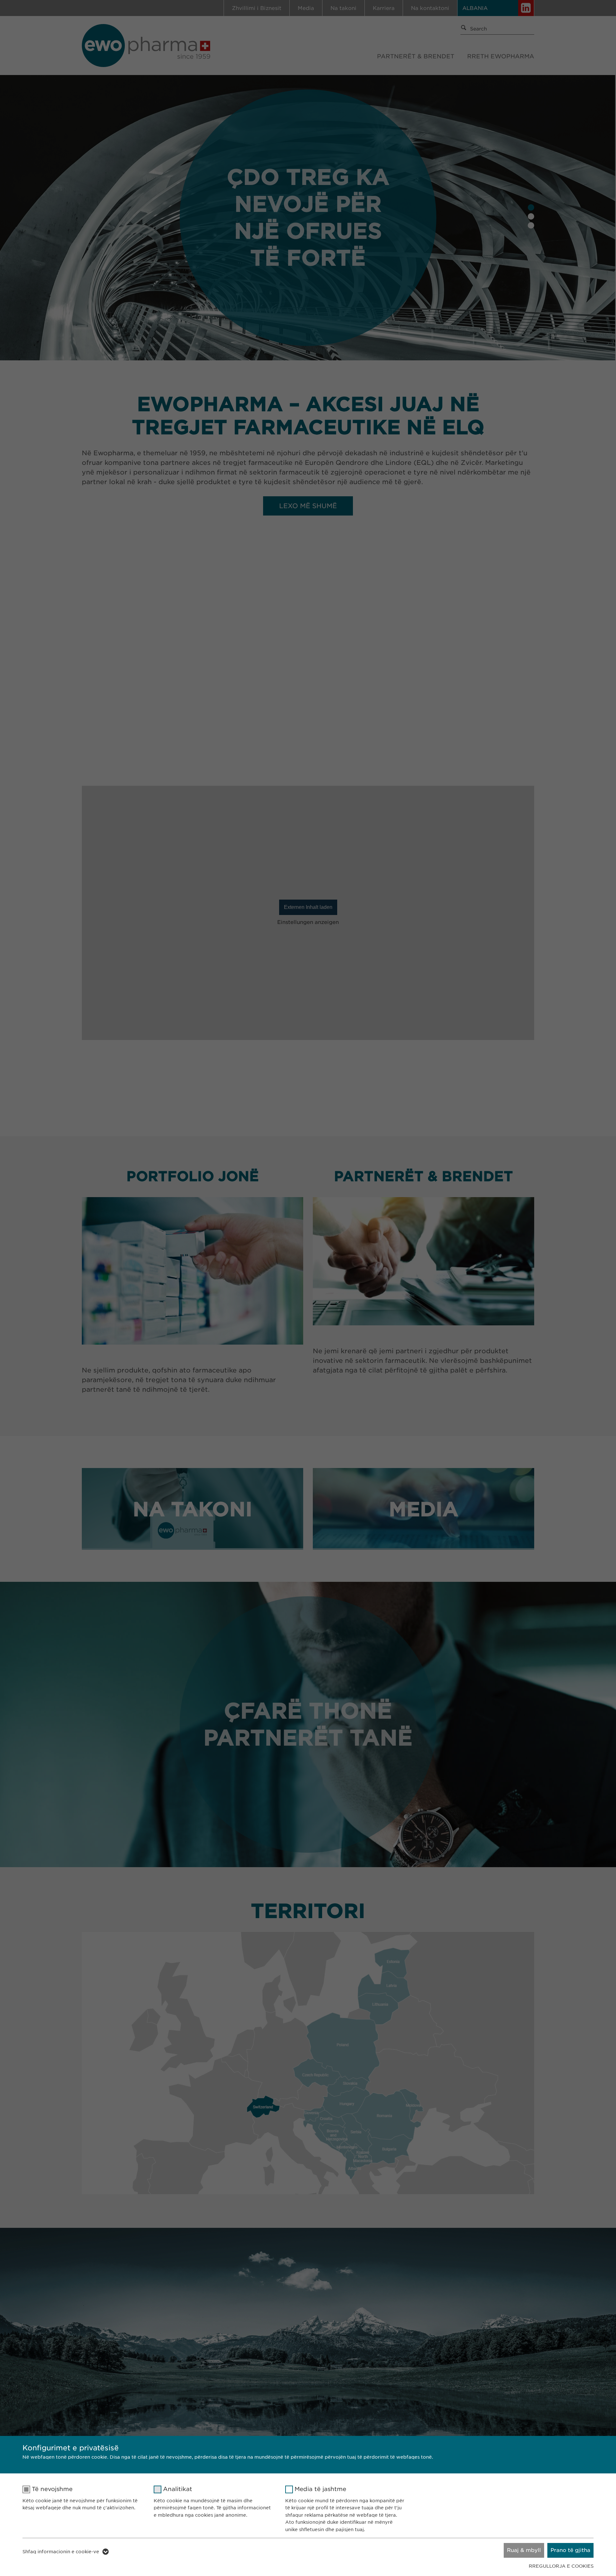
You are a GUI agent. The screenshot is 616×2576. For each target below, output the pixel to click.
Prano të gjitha (570, 2550)
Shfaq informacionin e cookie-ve (61, 2552)
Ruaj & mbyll (524, 2550)
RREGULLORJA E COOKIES (561, 2566)
